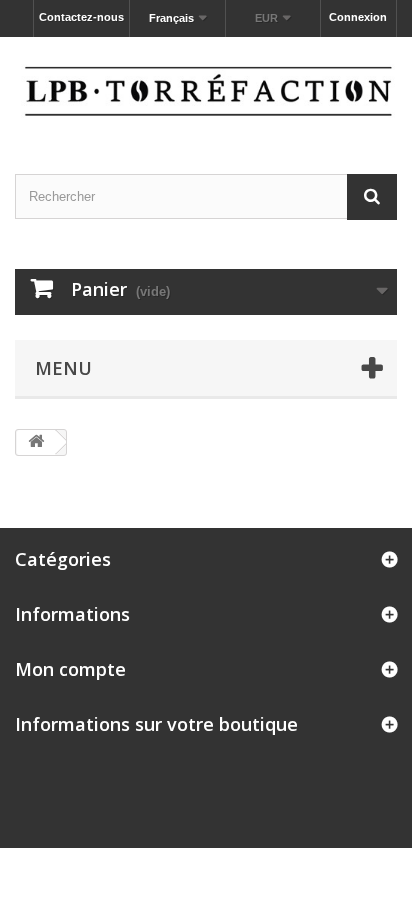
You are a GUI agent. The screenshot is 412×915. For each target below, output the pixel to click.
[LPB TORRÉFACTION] (206, 88)
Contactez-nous (81, 17)
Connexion (358, 17)
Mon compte (70, 669)
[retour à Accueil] (36, 442)
